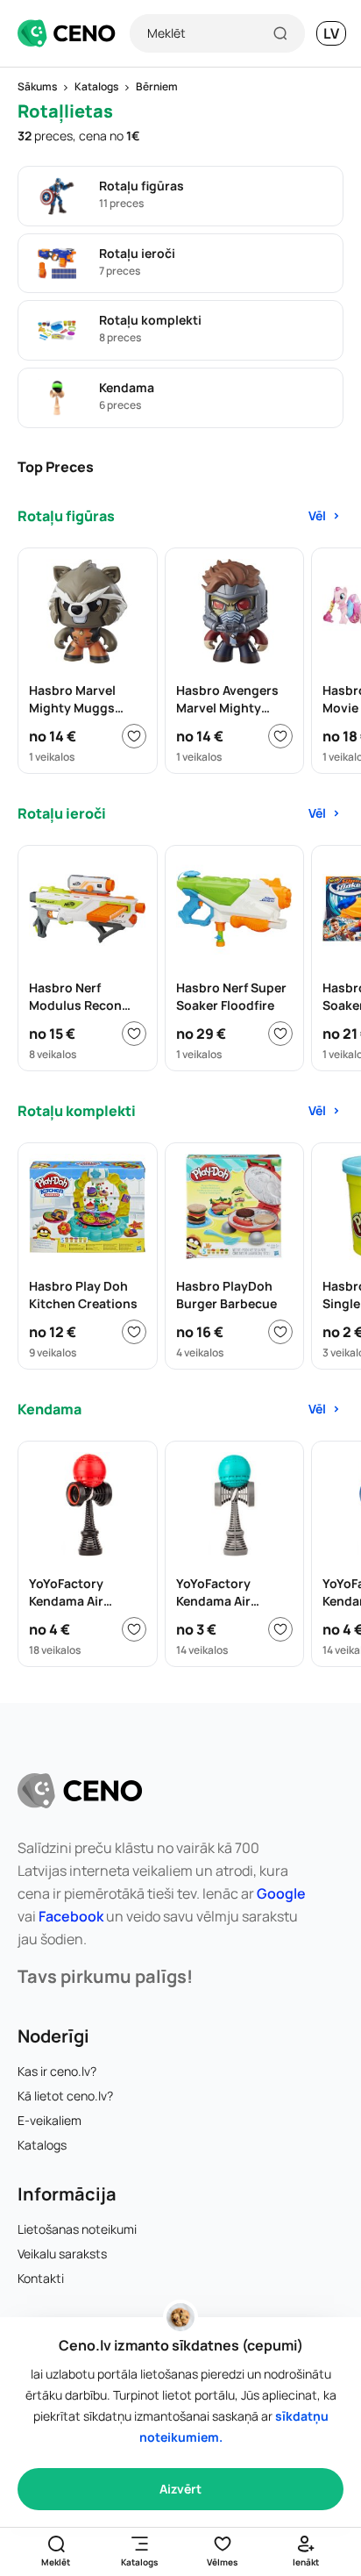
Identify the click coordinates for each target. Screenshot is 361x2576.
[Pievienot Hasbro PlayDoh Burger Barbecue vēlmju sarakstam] (280, 1332)
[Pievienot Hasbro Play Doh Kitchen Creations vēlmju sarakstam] (134, 1332)
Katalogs (42, 2145)
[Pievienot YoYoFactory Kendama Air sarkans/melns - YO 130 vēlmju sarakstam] (134, 1629)
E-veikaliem (50, 2120)
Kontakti (41, 2278)
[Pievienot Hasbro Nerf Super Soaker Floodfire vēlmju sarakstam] (280, 1034)
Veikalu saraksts (62, 2254)
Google (281, 1893)
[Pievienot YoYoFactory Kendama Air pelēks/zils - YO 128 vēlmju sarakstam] (280, 1629)
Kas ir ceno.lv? (57, 2071)
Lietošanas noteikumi (77, 2229)
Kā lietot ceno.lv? (65, 2096)
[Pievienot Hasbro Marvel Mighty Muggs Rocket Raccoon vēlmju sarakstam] (134, 736)
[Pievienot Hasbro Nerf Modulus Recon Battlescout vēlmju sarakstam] (134, 1034)
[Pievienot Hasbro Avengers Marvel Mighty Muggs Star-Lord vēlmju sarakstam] (280, 736)
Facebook (71, 1916)
